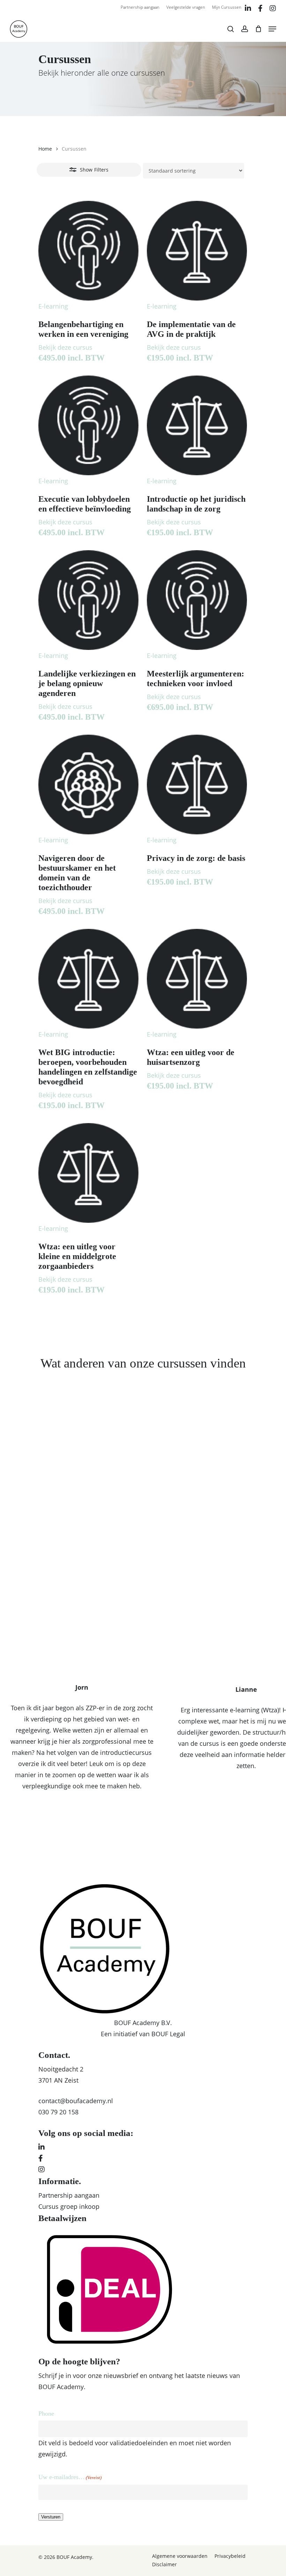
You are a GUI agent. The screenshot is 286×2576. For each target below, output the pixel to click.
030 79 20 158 (58, 2112)
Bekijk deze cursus (65, 347)
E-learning (53, 306)
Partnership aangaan (69, 2195)
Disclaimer (164, 2564)
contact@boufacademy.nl (76, 2101)
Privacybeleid (230, 2556)
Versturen (51, 2517)
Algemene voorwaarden (180, 2556)
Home (45, 149)
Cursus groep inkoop (69, 2206)
